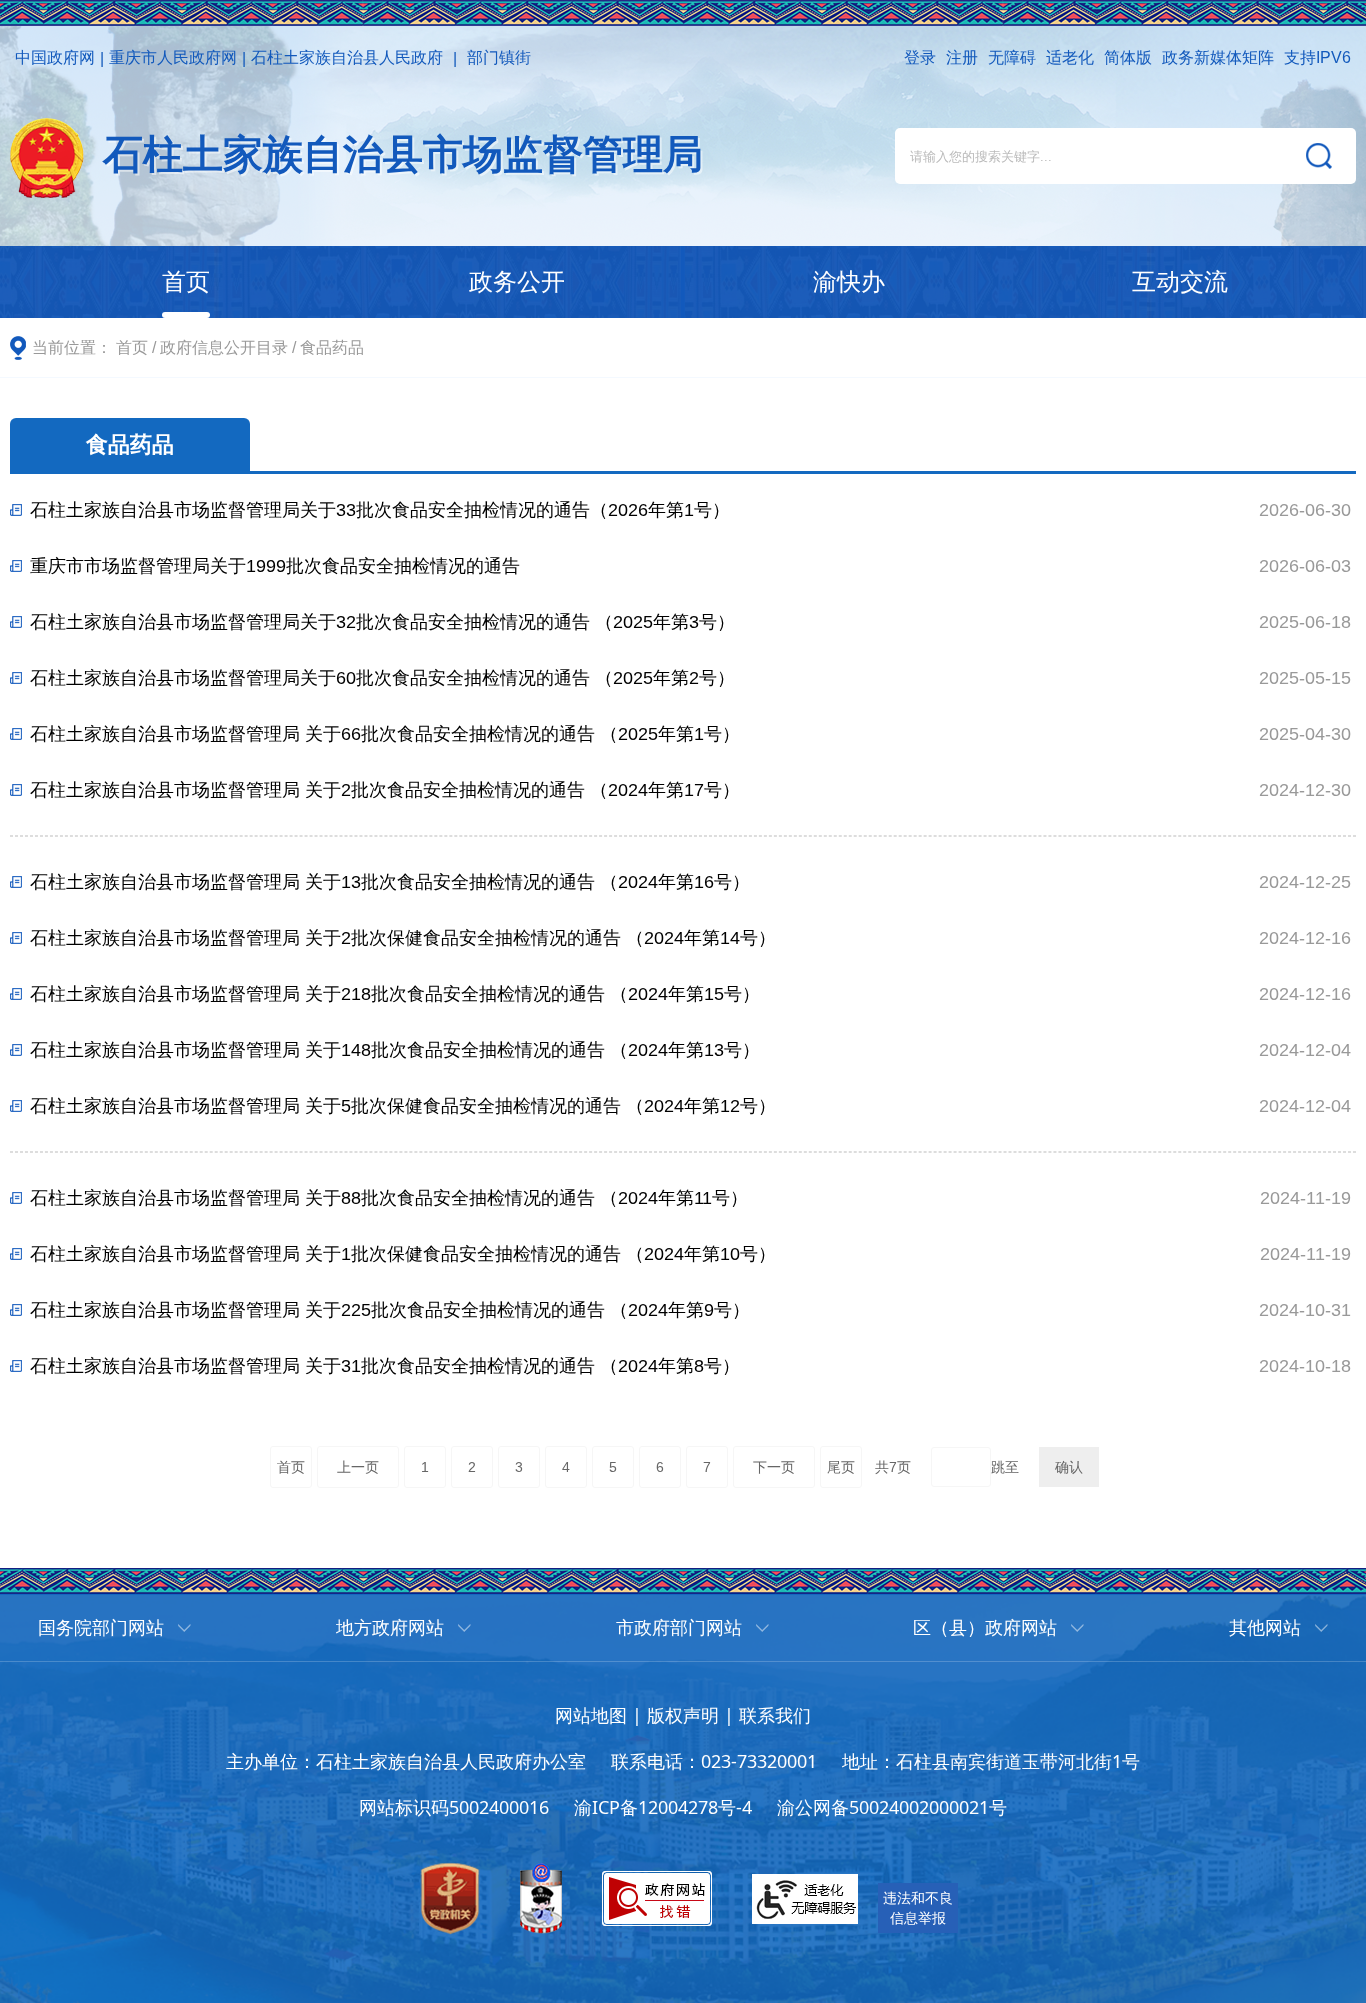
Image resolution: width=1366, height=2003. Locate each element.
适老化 (1070, 57)
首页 (186, 281)
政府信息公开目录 (224, 347)
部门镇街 (499, 57)
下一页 (774, 1467)
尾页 (841, 1467)
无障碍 (1012, 57)
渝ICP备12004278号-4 (663, 1807)
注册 (962, 57)
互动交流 (1180, 281)
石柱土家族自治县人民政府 (347, 57)
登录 (920, 57)
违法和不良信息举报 (918, 1907)
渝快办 (849, 281)
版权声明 (683, 1715)
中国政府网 (55, 57)
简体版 (1128, 57)
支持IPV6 (1317, 57)
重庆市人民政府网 (173, 57)
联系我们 (775, 1715)
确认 (1069, 1467)
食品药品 (332, 347)
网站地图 (591, 1715)
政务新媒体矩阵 (1218, 57)
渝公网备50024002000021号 (892, 1807)
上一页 (358, 1467)
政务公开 (517, 281)
